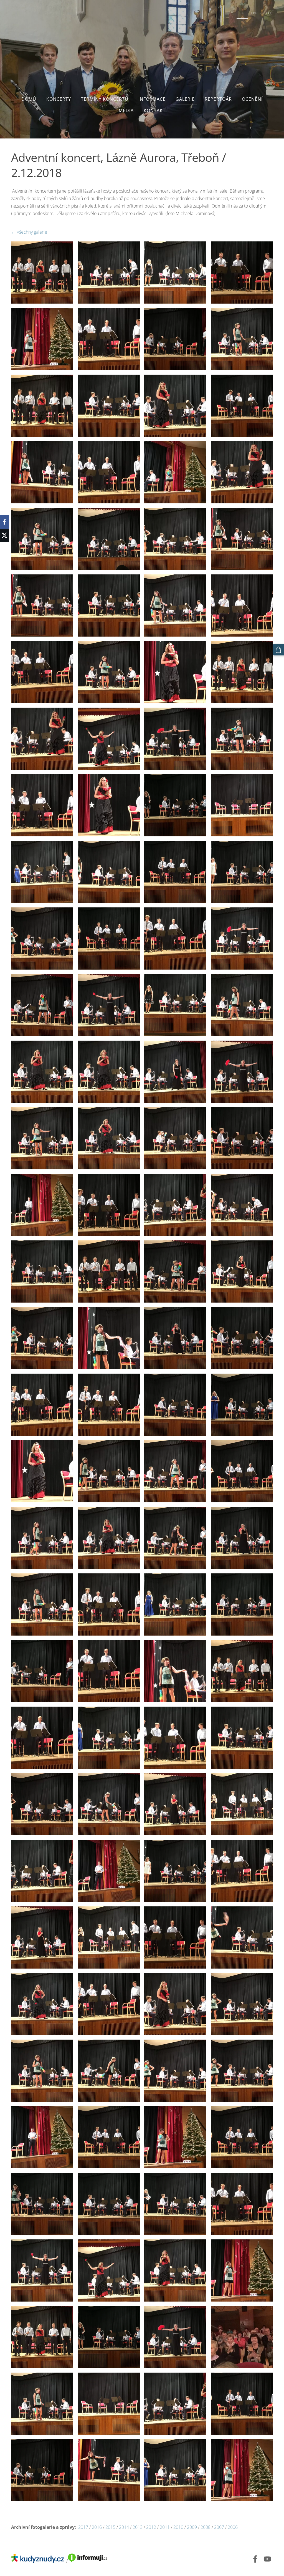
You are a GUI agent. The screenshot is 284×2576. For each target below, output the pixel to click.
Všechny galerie (32, 232)
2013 (138, 2527)
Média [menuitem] (126, 110)
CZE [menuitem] (242, 13)
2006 (233, 2527)
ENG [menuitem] (255, 13)
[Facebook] (255, 2559)
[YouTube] (267, 2559)
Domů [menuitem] (29, 99)
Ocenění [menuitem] (252, 99)
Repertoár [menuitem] (218, 99)
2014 (123, 2527)
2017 (83, 2527)
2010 (178, 2527)
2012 (151, 2527)
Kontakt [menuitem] (155, 110)
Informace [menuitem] (152, 99)
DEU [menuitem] (267, 13)
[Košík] (278, 650)
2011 (165, 2527)
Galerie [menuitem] (185, 99)
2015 (110, 2527)
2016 (97, 2527)
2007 (220, 2527)
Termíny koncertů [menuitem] (105, 99)
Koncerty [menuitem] (59, 99)
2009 (191, 2527)
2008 (206, 2527)
